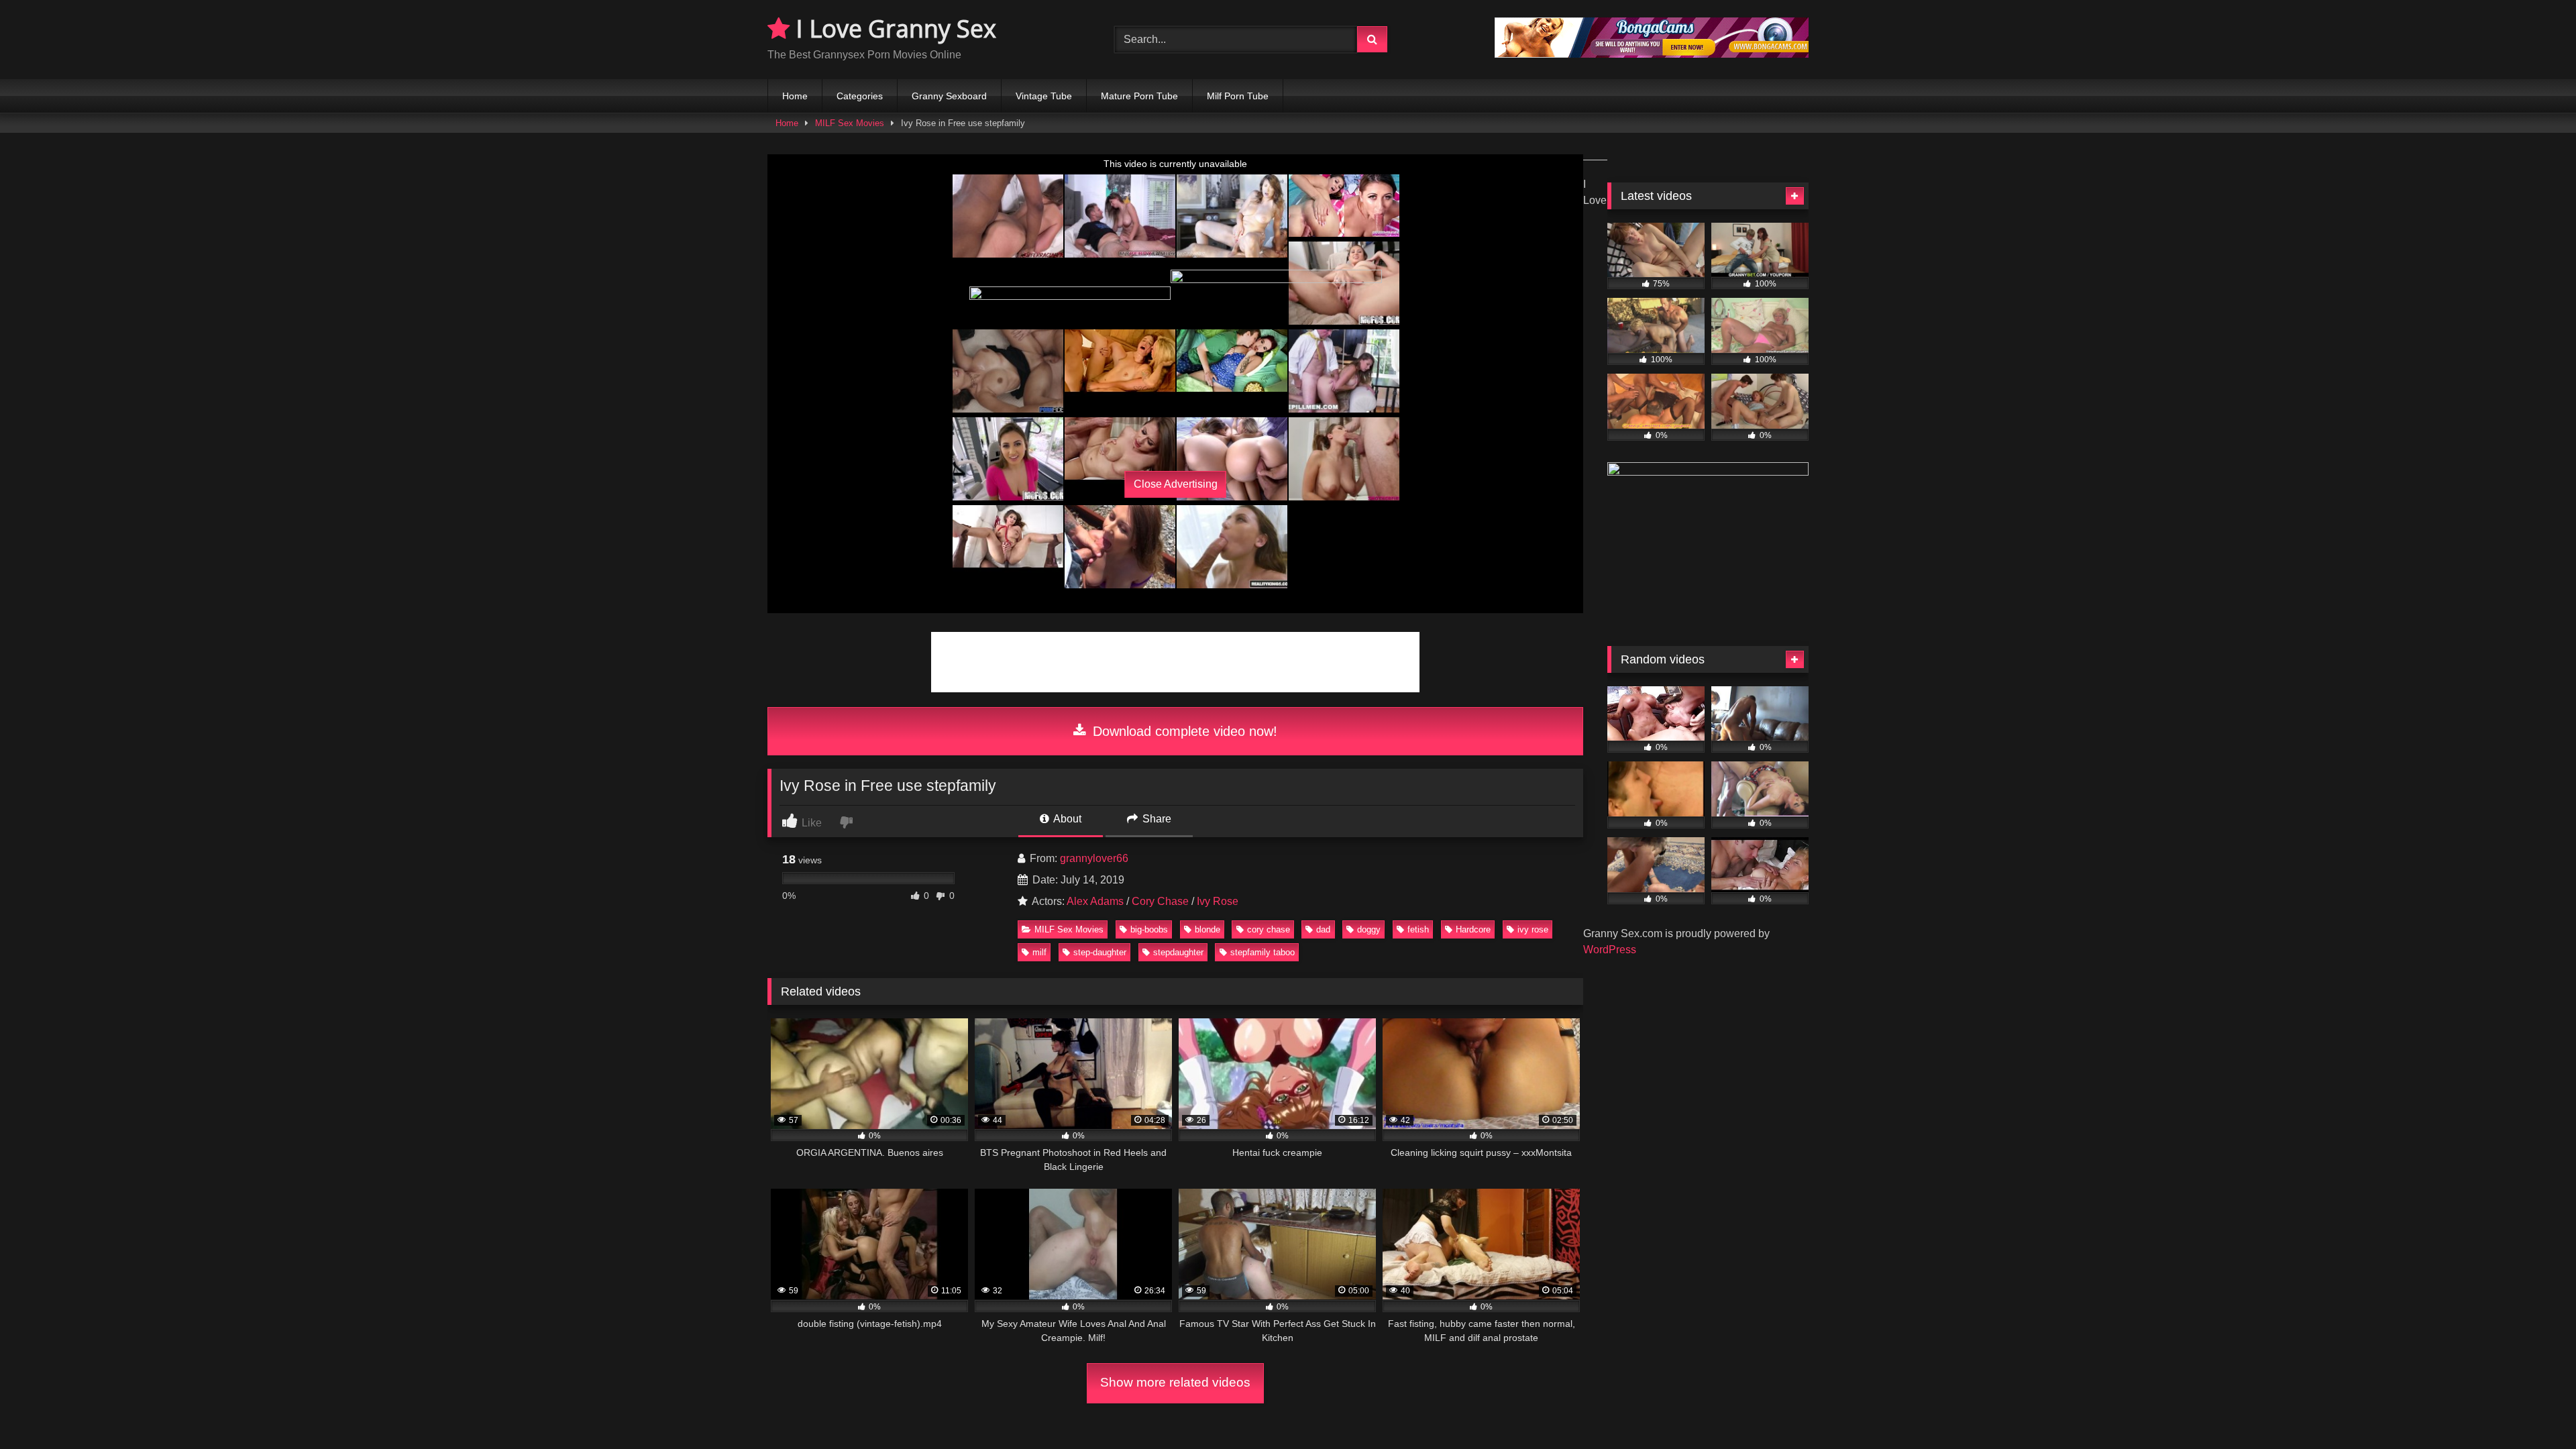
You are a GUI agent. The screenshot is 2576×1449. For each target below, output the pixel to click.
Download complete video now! (1183, 731)
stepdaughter (1178, 952)
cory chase (1269, 929)
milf (1039, 952)
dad (1323, 929)
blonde (1207, 929)
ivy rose (1533, 929)
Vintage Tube (1044, 96)
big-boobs (1149, 929)
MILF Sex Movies (850, 123)
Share (1156, 819)
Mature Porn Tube (1139, 96)
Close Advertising (1176, 484)
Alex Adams (1095, 901)
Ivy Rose (1218, 901)
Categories (860, 96)
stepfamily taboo (1263, 952)
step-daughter (1100, 952)
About (1066, 819)
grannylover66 (1094, 858)
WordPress (1610, 950)
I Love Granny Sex (893, 29)
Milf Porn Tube (1238, 96)
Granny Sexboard (949, 96)
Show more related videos (1175, 1382)
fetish (1418, 929)
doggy (1369, 929)
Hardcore (1473, 929)
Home (795, 96)
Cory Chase (1160, 901)
